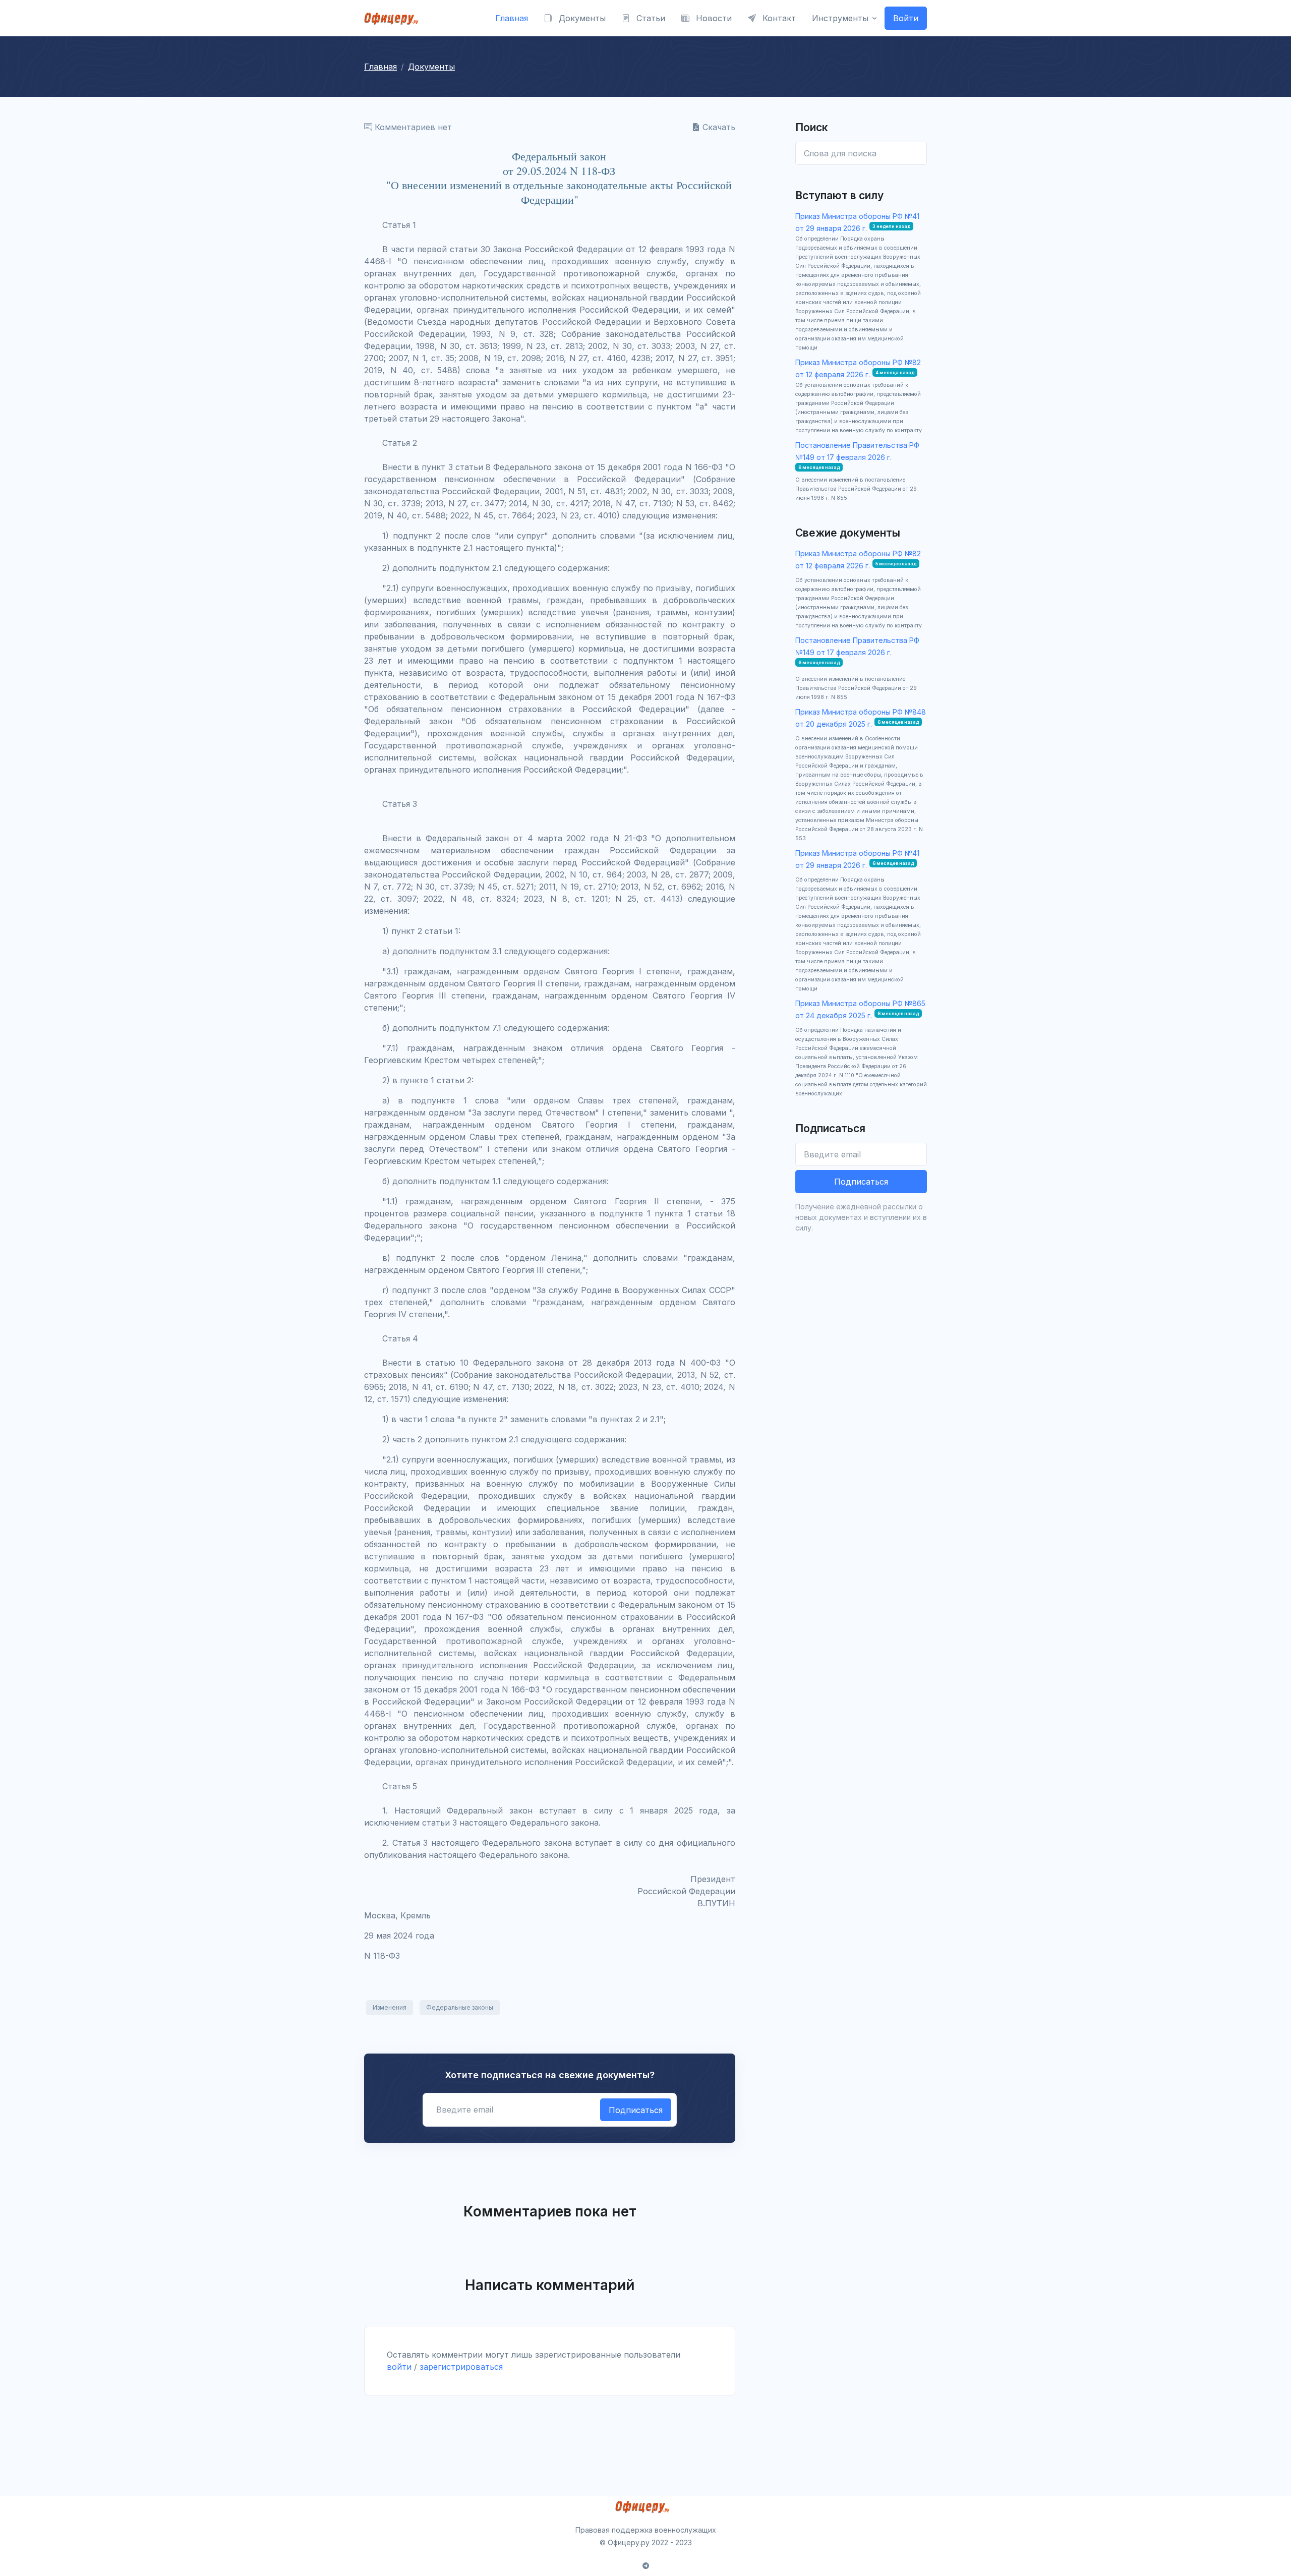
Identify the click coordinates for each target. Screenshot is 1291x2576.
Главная (512, 18)
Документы (581, 18)
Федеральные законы (460, 2007)
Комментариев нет (412, 127)
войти (399, 2367)
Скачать (718, 127)
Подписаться (636, 2110)
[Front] (394, 18)
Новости (713, 18)
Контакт (778, 18)
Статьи (650, 18)
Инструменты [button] (840, 18)
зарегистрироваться (461, 2367)
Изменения (390, 2007)
